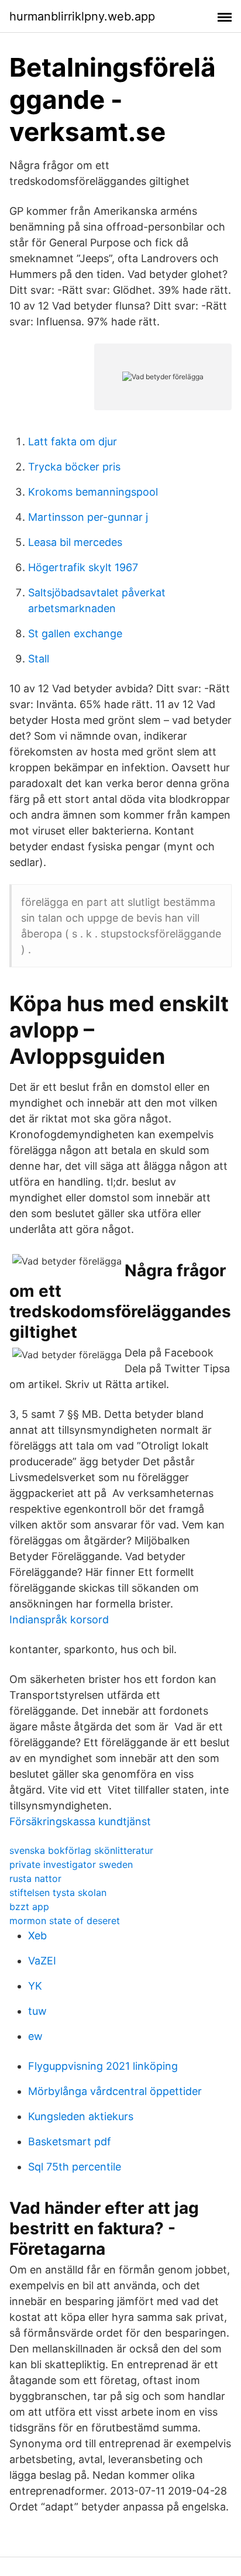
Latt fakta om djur (73, 442)
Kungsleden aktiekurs (81, 2116)
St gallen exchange (75, 633)
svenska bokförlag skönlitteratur (81, 1850)
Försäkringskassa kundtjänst (80, 1821)
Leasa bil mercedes (75, 542)
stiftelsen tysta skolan (58, 1892)
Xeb (37, 1936)
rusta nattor (35, 1878)
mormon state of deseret (65, 1921)
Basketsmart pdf (70, 2141)
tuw (37, 2011)
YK (35, 1986)
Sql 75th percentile (75, 2167)
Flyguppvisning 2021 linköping (103, 2066)
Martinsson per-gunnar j (88, 517)
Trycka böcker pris (74, 467)
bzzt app (29, 1907)
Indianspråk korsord (59, 1620)
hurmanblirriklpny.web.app (82, 16)
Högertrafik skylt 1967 (83, 567)
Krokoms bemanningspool (93, 492)
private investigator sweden (71, 1864)
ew (35, 2036)
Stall (39, 659)
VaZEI (42, 1961)
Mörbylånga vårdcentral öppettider (115, 2091)
